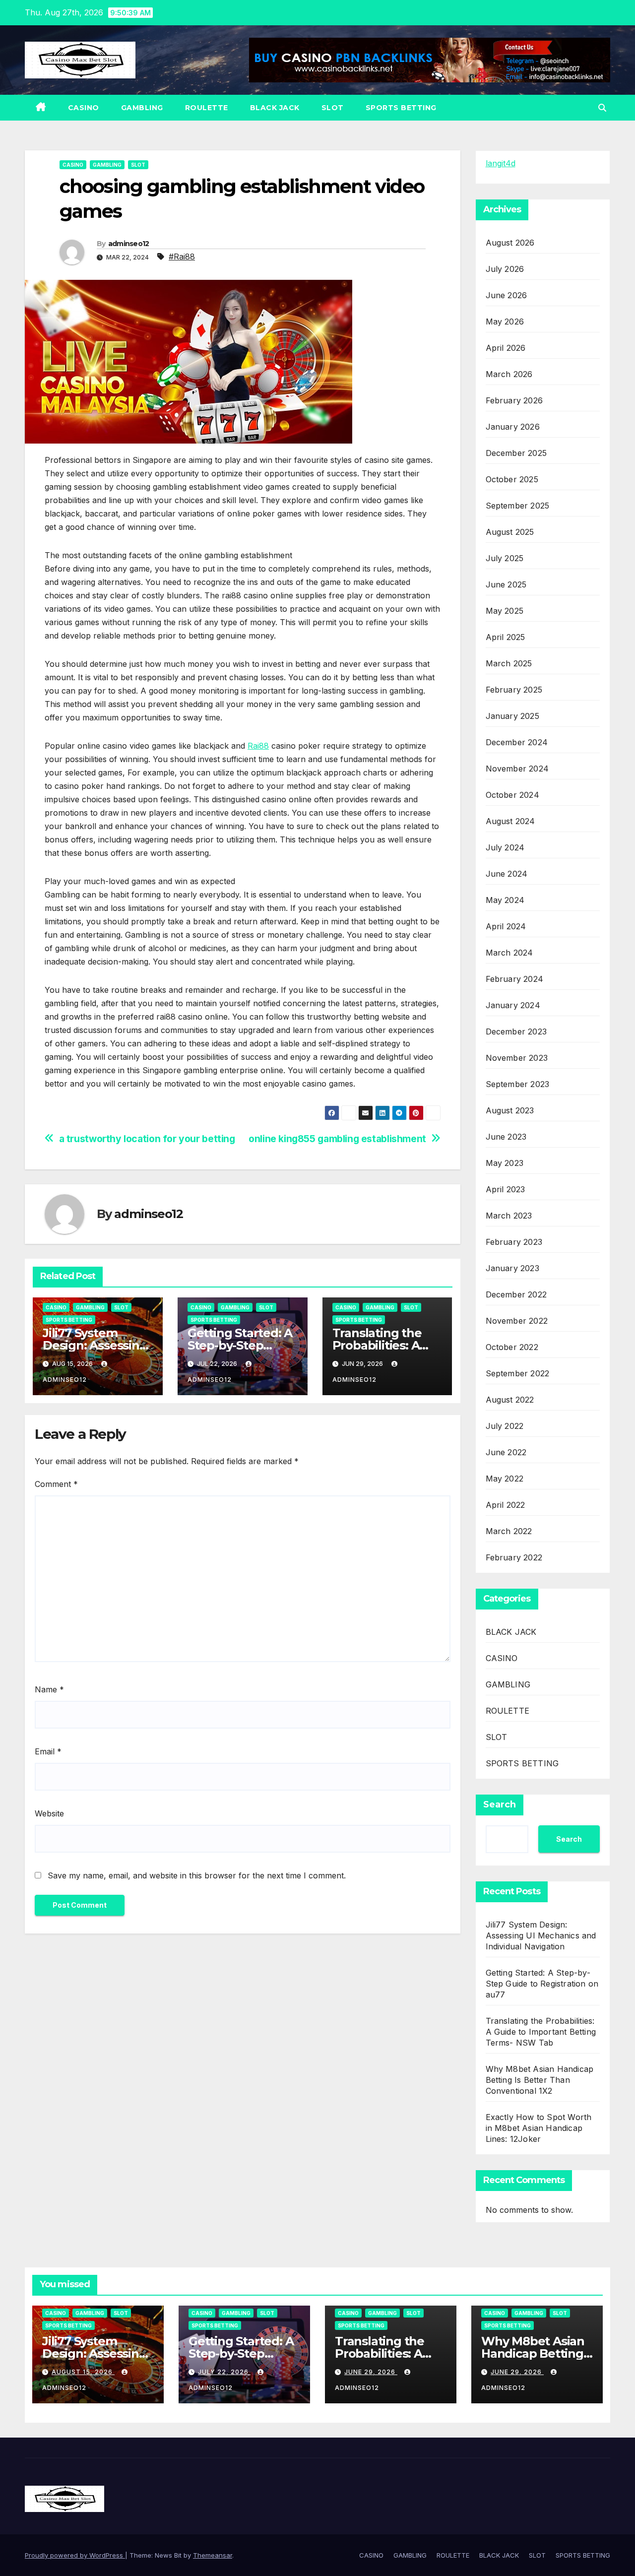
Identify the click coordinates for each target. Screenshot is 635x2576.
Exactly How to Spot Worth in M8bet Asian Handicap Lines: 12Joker (539, 2128)
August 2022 (510, 1400)
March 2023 (509, 1216)
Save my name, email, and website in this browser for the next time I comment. (197, 1875)
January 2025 (512, 716)
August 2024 (510, 821)
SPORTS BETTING (401, 108)
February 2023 (514, 1242)
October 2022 (512, 1347)
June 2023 (506, 1137)
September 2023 (518, 1084)
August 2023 (510, 1110)
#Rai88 (182, 257)
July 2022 (505, 1426)
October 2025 (512, 479)
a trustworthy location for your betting (147, 1139)
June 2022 (506, 1452)
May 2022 (505, 1479)
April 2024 (506, 926)
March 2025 (509, 663)
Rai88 (258, 746)
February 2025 (514, 690)
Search (500, 1804)
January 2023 (512, 1268)
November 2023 (517, 1058)
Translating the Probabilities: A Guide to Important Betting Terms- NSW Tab (541, 2032)
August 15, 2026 (83, 2372)
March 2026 (509, 374)
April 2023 (506, 1189)
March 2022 (509, 1531)
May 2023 (505, 1163)
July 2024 (505, 847)
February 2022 (514, 1557)
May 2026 (505, 322)
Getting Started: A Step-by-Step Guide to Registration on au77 (542, 1984)
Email (48, 1751)
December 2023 (516, 1031)
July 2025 (505, 558)
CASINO (84, 108)
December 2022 (516, 1294)
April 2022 (506, 1505)
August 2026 (510, 243)
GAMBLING (142, 108)
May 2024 (505, 900)
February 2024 (515, 979)
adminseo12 (129, 244)
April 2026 (506, 348)
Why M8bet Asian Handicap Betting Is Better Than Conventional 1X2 (540, 2080)
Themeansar (213, 2555)
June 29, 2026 (371, 2372)
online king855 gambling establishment (337, 1139)
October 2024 (512, 795)
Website (49, 1813)
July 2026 (505, 269)
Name (49, 1689)
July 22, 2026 (224, 2372)
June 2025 (506, 584)
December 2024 (517, 742)
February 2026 (514, 400)
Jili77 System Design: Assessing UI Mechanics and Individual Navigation (541, 1935)
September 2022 (518, 1373)
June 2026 (507, 295)
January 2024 (513, 1005)
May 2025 (505, 611)
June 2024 (507, 874)
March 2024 (509, 953)
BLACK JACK (275, 108)
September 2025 (518, 506)
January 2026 (513, 427)
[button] (602, 108)
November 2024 (517, 769)
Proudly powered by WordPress (75, 2555)
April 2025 (506, 637)
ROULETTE (207, 108)
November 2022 (517, 1321)
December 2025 (516, 453)
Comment (56, 1484)
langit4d (501, 163)
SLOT (333, 108)
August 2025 (510, 532)
